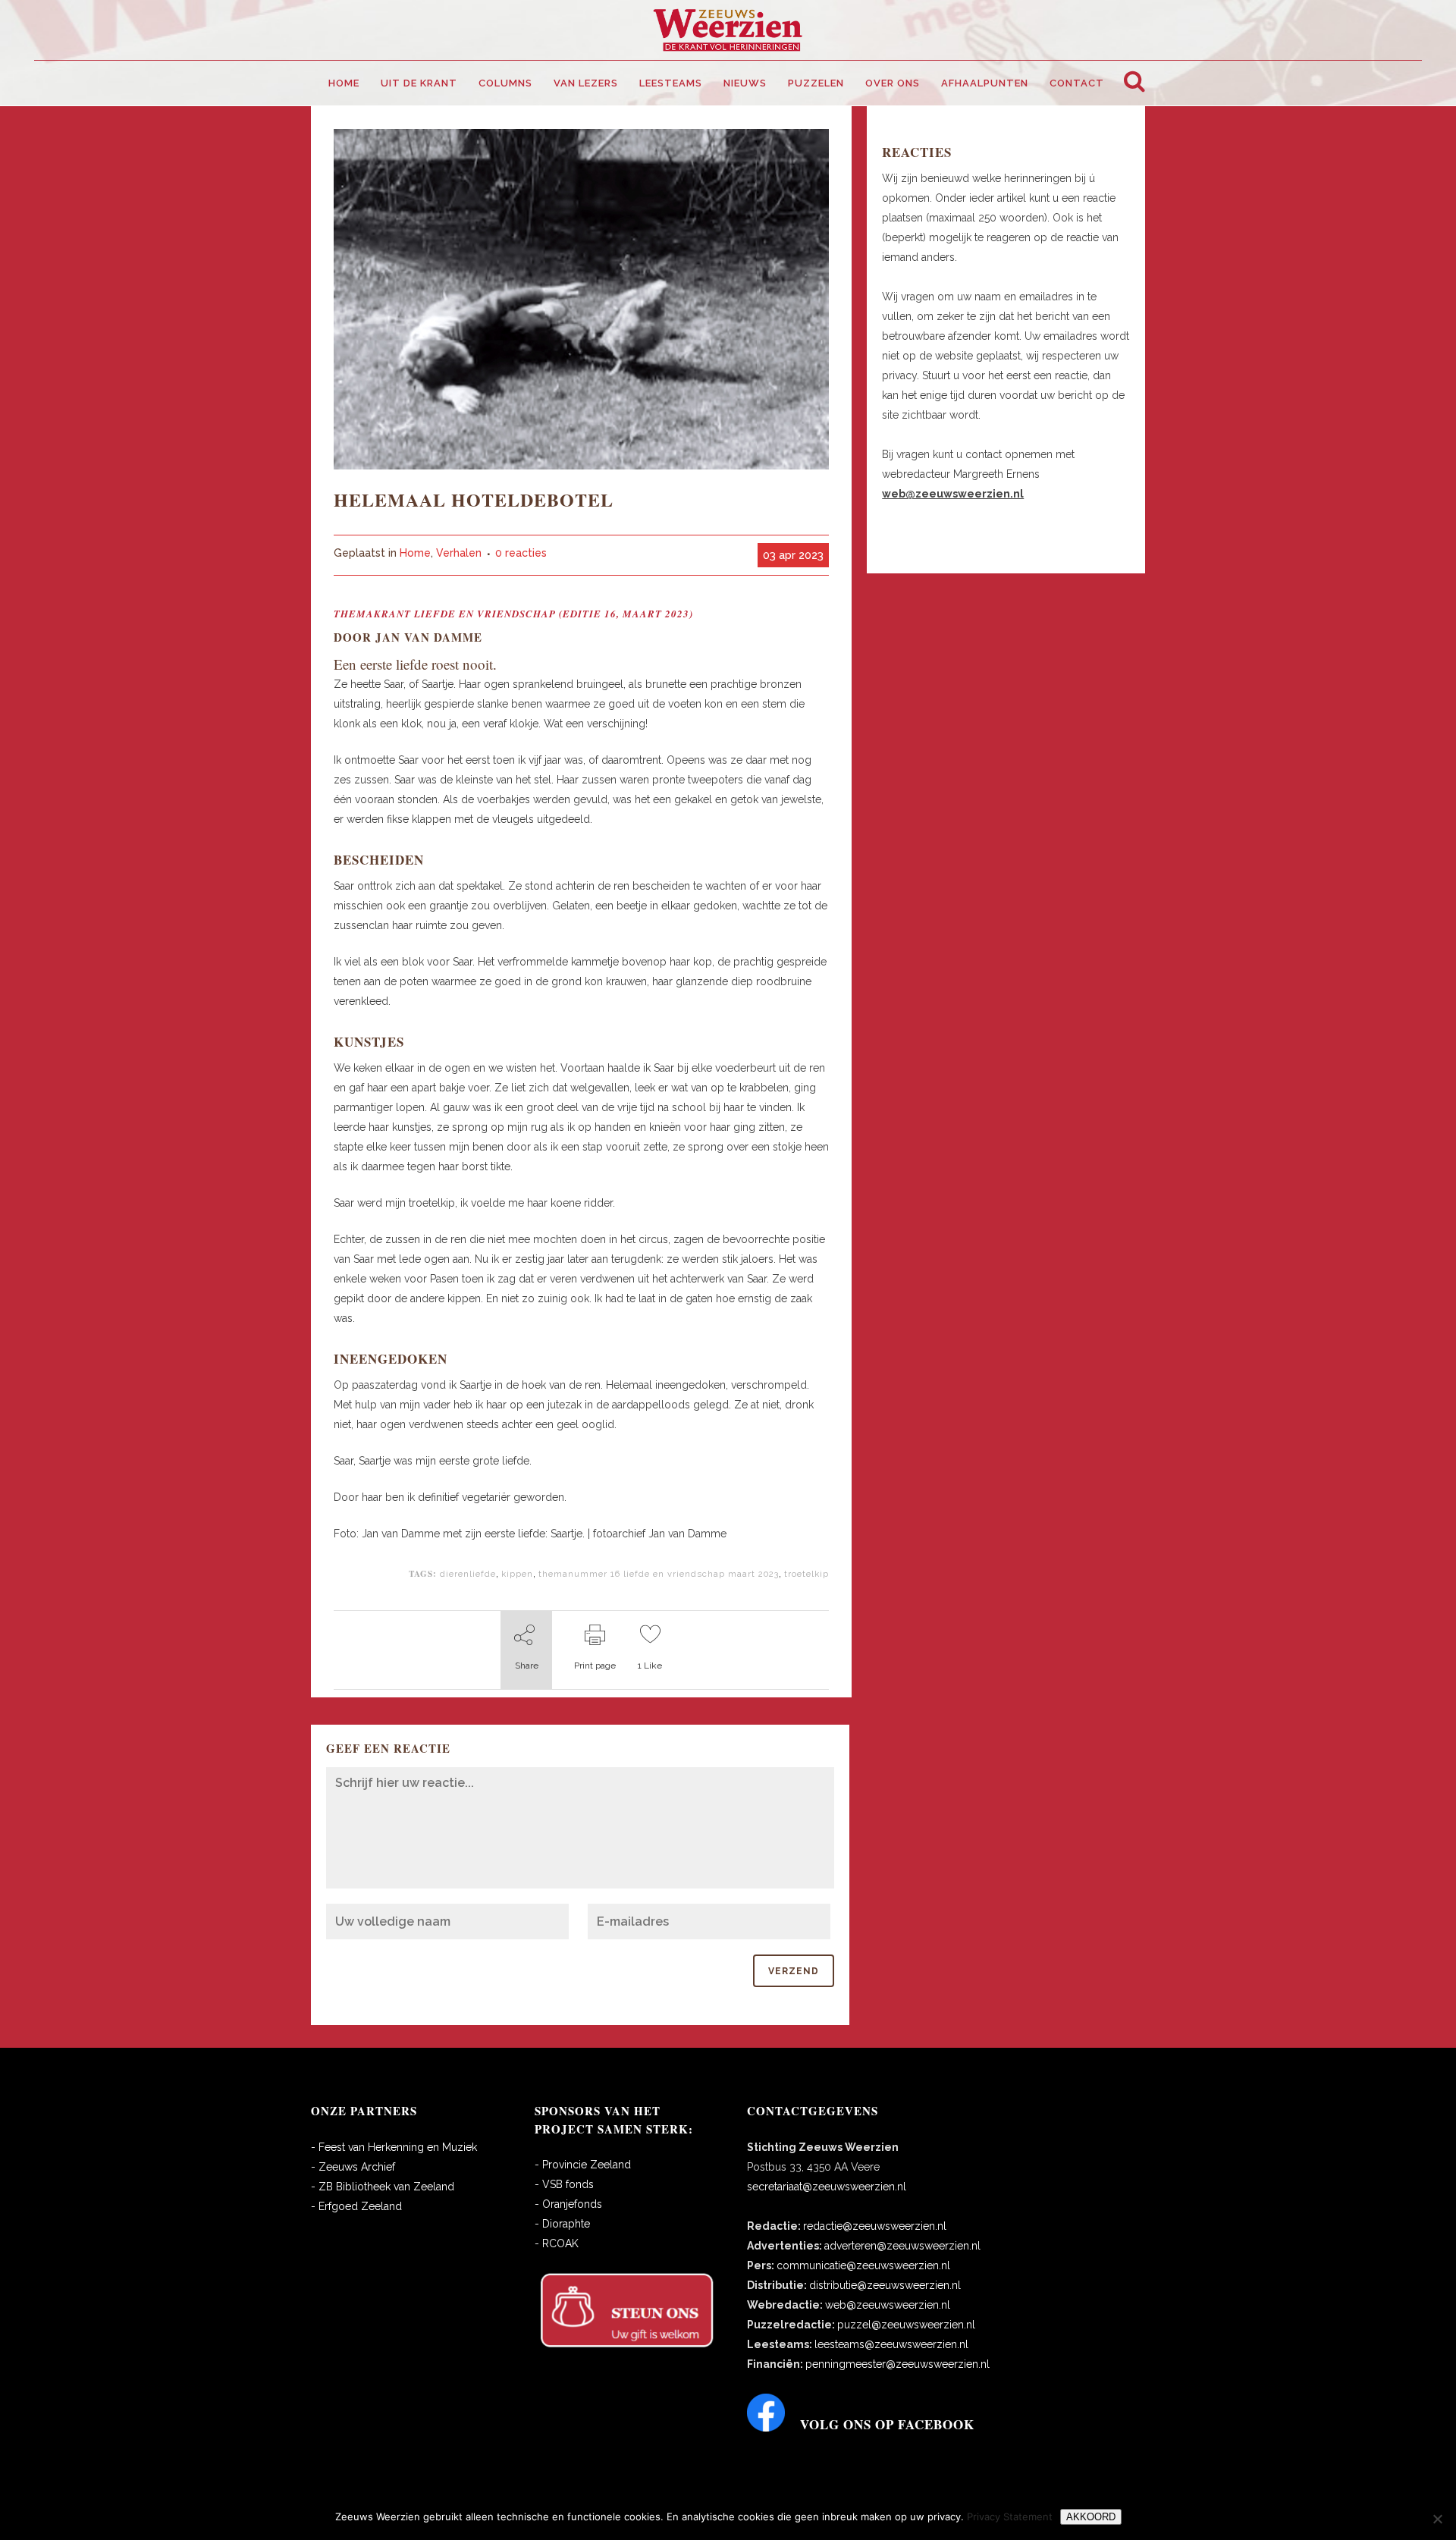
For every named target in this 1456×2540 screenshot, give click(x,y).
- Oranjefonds (568, 2204)
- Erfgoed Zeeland (356, 2206)
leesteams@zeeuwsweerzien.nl (891, 2344)
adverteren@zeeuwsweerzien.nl (902, 2246)
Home (415, 553)
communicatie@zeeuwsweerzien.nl (863, 2265)
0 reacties (521, 553)
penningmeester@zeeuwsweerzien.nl (897, 2364)
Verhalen (459, 553)
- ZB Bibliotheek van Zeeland (383, 2187)
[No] (1437, 2519)
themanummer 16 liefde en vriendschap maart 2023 (659, 1574)
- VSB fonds (564, 2184)
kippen (517, 1574)
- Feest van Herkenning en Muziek (394, 2147)
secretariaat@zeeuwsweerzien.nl (827, 2187)
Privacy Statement (1010, 2516)
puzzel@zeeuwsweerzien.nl (906, 2325)
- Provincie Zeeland (583, 2165)
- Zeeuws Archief (353, 2167)
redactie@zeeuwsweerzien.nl (875, 2226)
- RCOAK (557, 2243)
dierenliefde (468, 1574)
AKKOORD (1091, 2517)
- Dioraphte (562, 2224)
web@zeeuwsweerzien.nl (888, 2305)
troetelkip (806, 1574)
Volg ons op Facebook (887, 2424)
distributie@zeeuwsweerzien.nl (885, 2285)
